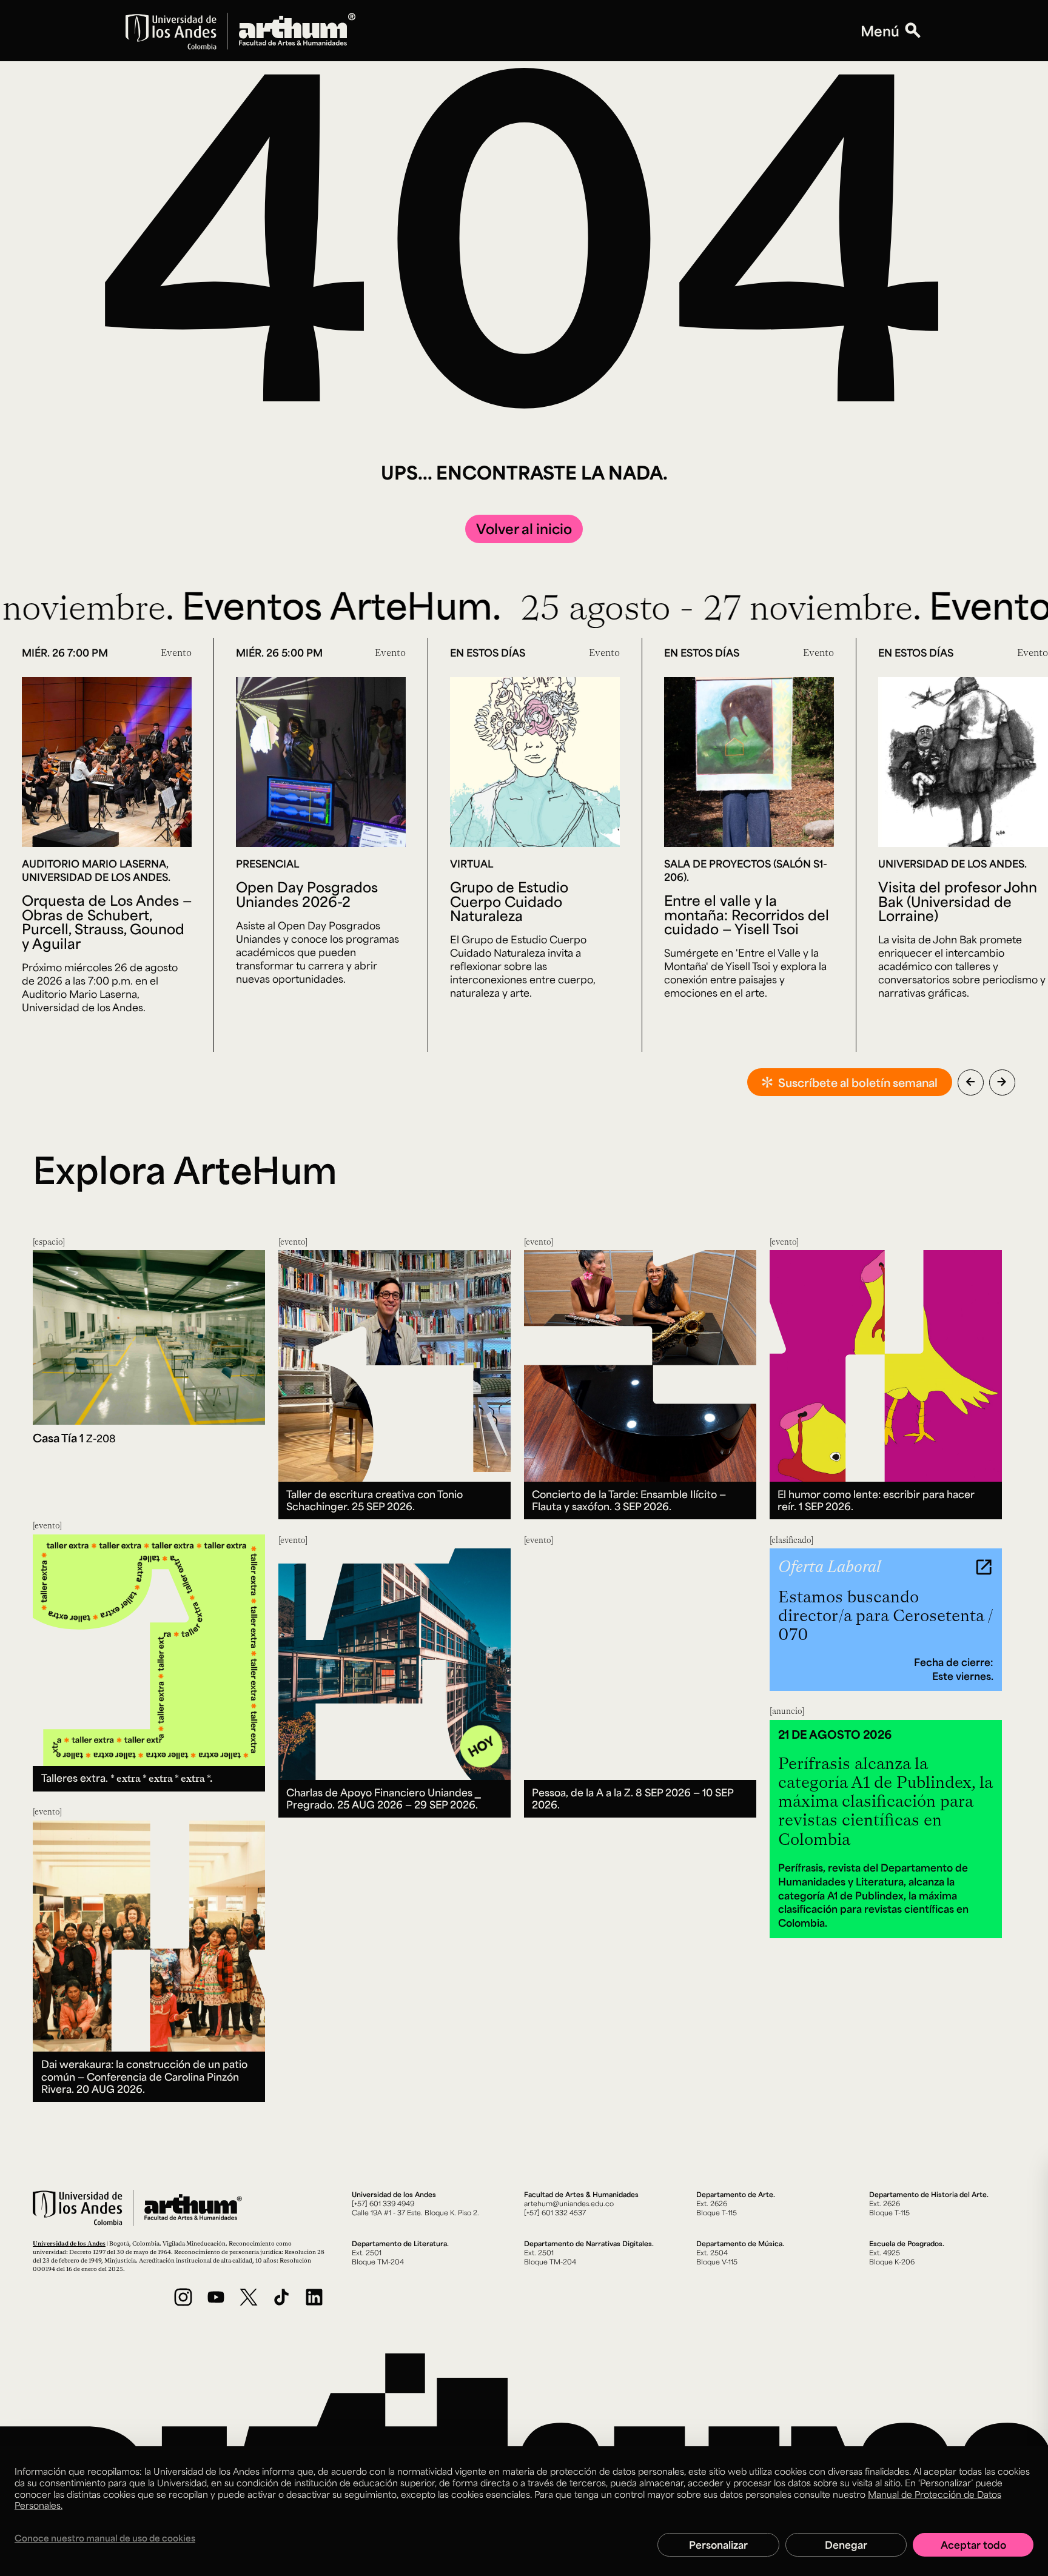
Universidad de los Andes (69, 2243)
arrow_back (970, 1082)
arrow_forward (1002, 1082)
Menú (880, 31)
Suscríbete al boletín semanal (858, 1082)
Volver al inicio (524, 528)
